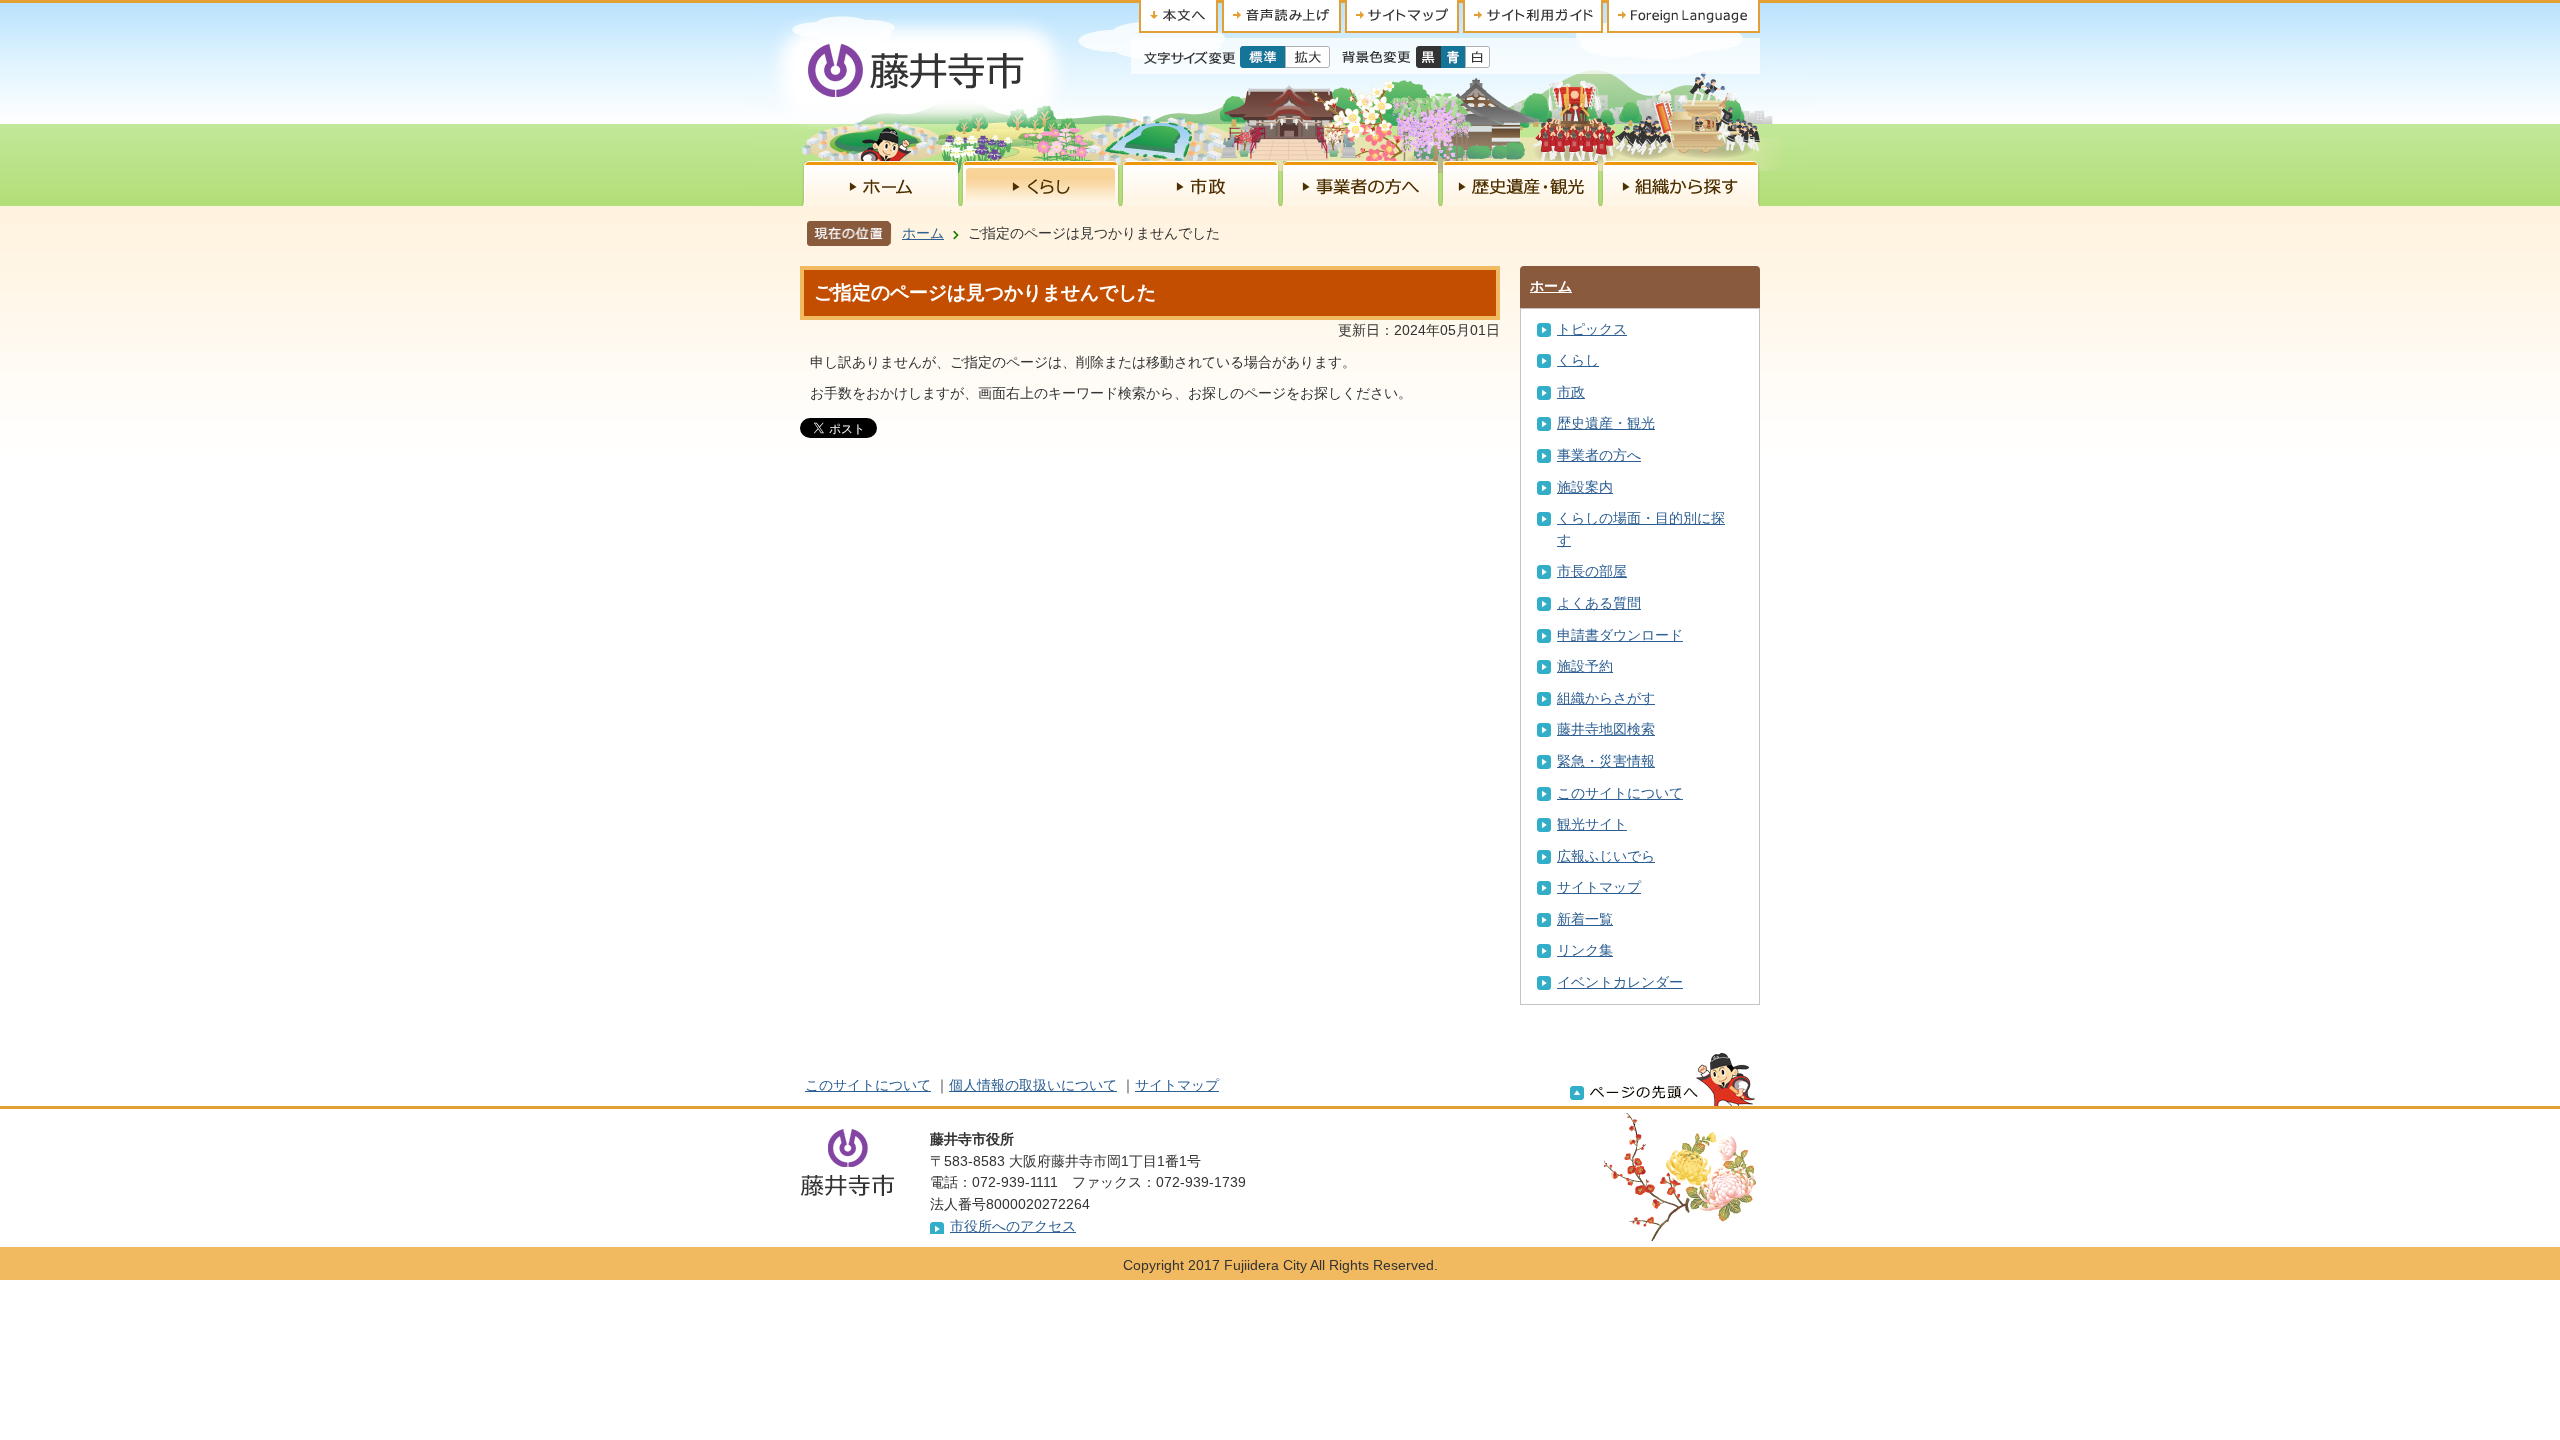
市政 (1571, 392)
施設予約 (1585, 666)
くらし (1578, 360)
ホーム (923, 233)
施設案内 (1585, 487)
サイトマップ (1599, 887)
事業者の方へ (1599, 455)
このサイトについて (1620, 793)
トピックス (1592, 329)
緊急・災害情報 (1606, 761)
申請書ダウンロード (1620, 635)
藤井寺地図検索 (1606, 729)
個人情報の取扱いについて (1033, 1085)
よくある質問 (1599, 603)
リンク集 (1585, 950)
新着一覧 (1585, 919)
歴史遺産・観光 (1606, 423)
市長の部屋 (1592, 571)
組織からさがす (1606, 698)
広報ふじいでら (1606, 856)
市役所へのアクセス (1013, 1226)
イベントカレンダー (1620, 982)
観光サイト (1592, 824)
